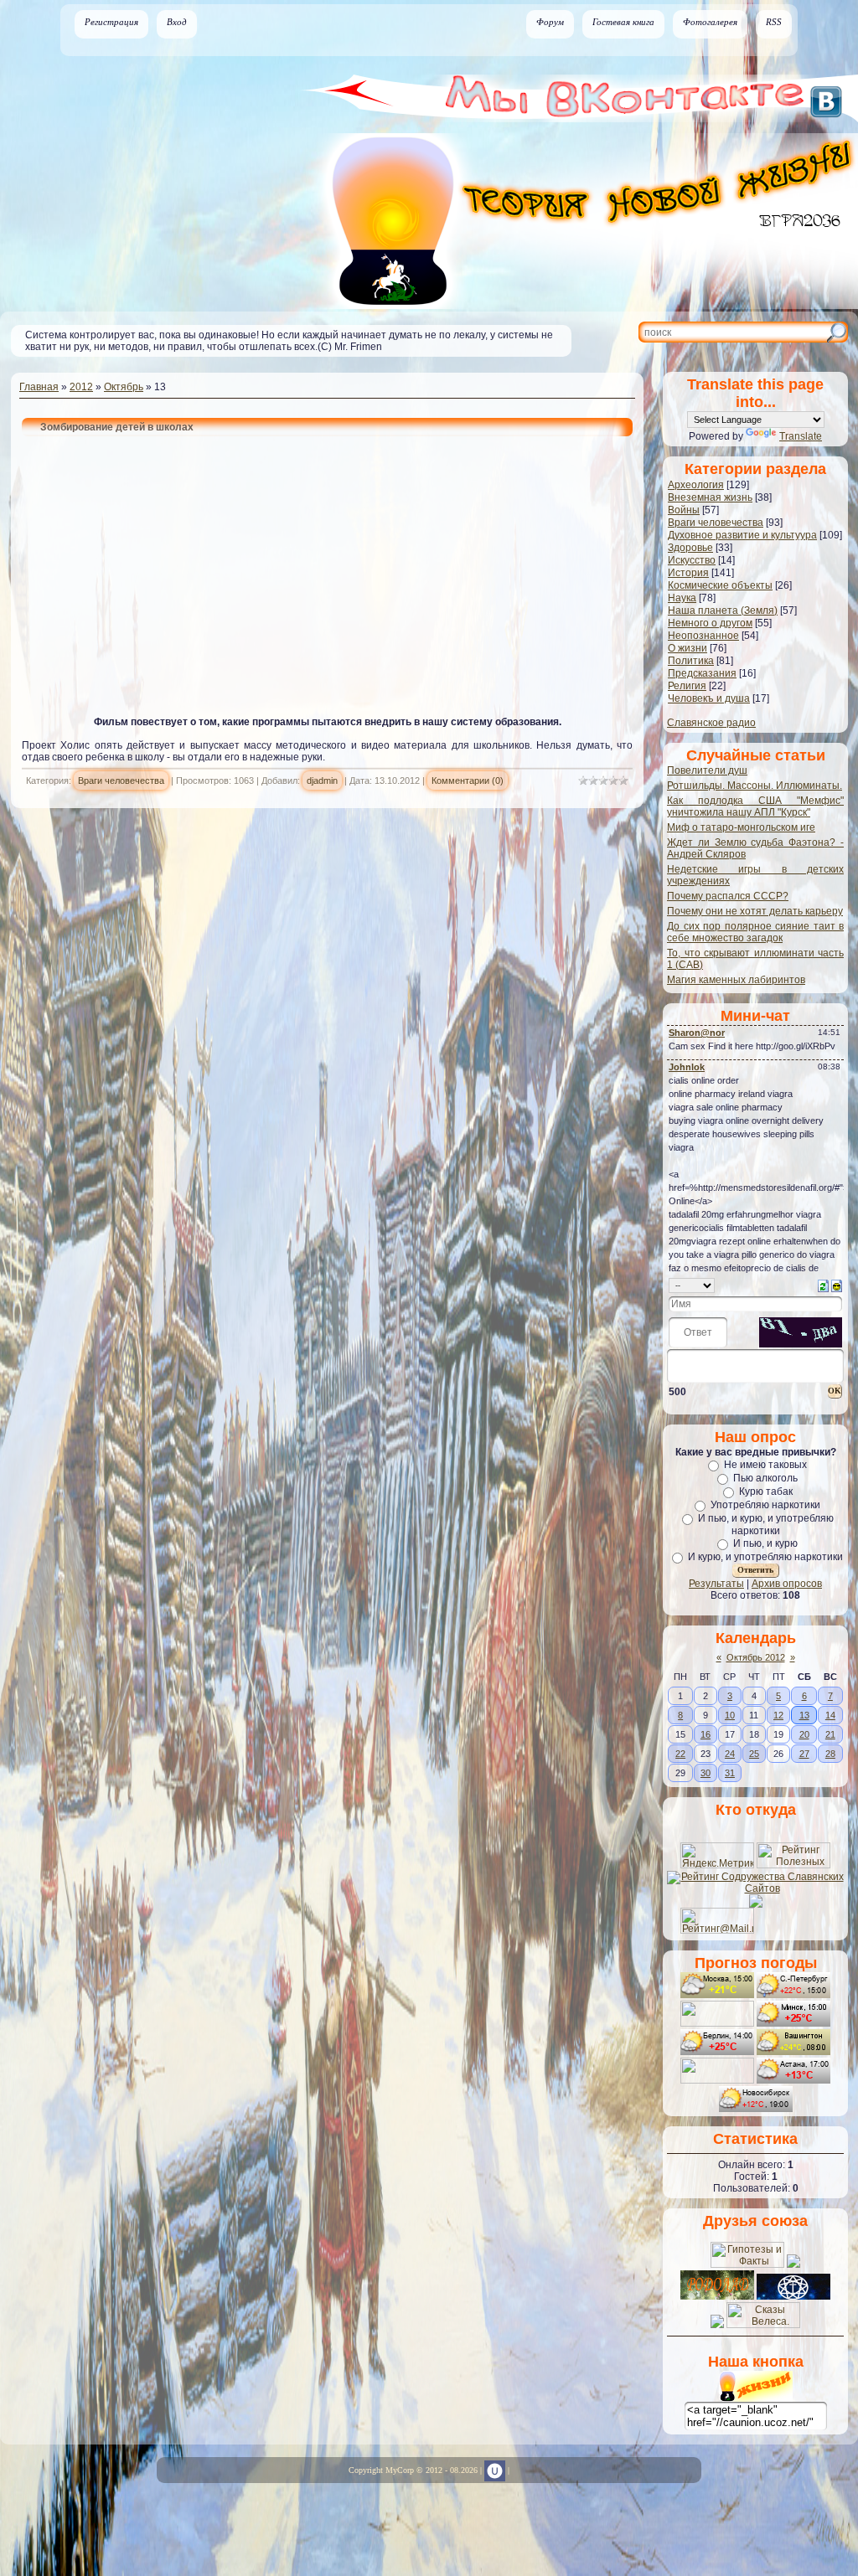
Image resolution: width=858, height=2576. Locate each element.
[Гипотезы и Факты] (747, 2264)
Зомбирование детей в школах (117, 427)
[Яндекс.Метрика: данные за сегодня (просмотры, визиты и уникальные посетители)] (717, 1855)
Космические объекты (720, 585)
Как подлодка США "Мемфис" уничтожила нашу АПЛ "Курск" (755, 806)
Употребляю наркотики (765, 1505)
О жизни (687, 648)
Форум (550, 22)
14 (830, 1715)
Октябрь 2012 (756, 1657)
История (688, 573)
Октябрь (124, 387)
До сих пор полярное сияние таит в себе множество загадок (755, 932)
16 (706, 1734)
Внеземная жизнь (710, 497)
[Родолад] (717, 2296)
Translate (801, 436)
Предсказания (702, 673)
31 (730, 1773)
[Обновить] (823, 1285)
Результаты (716, 1584)
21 (830, 1734)
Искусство (692, 560)
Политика (691, 661)
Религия (687, 686)
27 (804, 1754)
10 (730, 1715)
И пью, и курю (765, 1543)
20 (804, 1734)
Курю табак (766, 1492)
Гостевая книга (623, 22)
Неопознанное (703, 636)
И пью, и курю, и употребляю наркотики (766, 1525)
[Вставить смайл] (837, 1285)
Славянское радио (711, 723)
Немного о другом (710, 623)
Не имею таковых (765, 1465)
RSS (774, 22)
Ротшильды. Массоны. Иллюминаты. (755, 786)
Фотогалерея (710, 22)
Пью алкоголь (765, 1478)
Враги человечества (121, 781)
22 (680, 1754)
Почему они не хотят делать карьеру (755, 911)
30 (706, 1773)
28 (830, 1754)
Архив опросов (787, 1584)
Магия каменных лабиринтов (736, 980)
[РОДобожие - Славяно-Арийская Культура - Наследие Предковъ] (793, 2296)
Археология (696, 485)
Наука (682, 598)
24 (730, 1754)
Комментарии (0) (468, 781)
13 (804, 1715)
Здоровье (690, 548)
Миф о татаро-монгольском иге (741, 827)
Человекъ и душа (709, 698)
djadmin (322, 781)
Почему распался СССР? (728, 896)
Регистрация (111, 22)
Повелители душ (707, 770)
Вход (177, 22)
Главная (39, 387)
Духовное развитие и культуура (742, 535)
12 (778, 1715)
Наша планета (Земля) (723, 611)
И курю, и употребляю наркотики (765, 1557)
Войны (684, 510)
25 (754, 1754)
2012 (81, 387)
